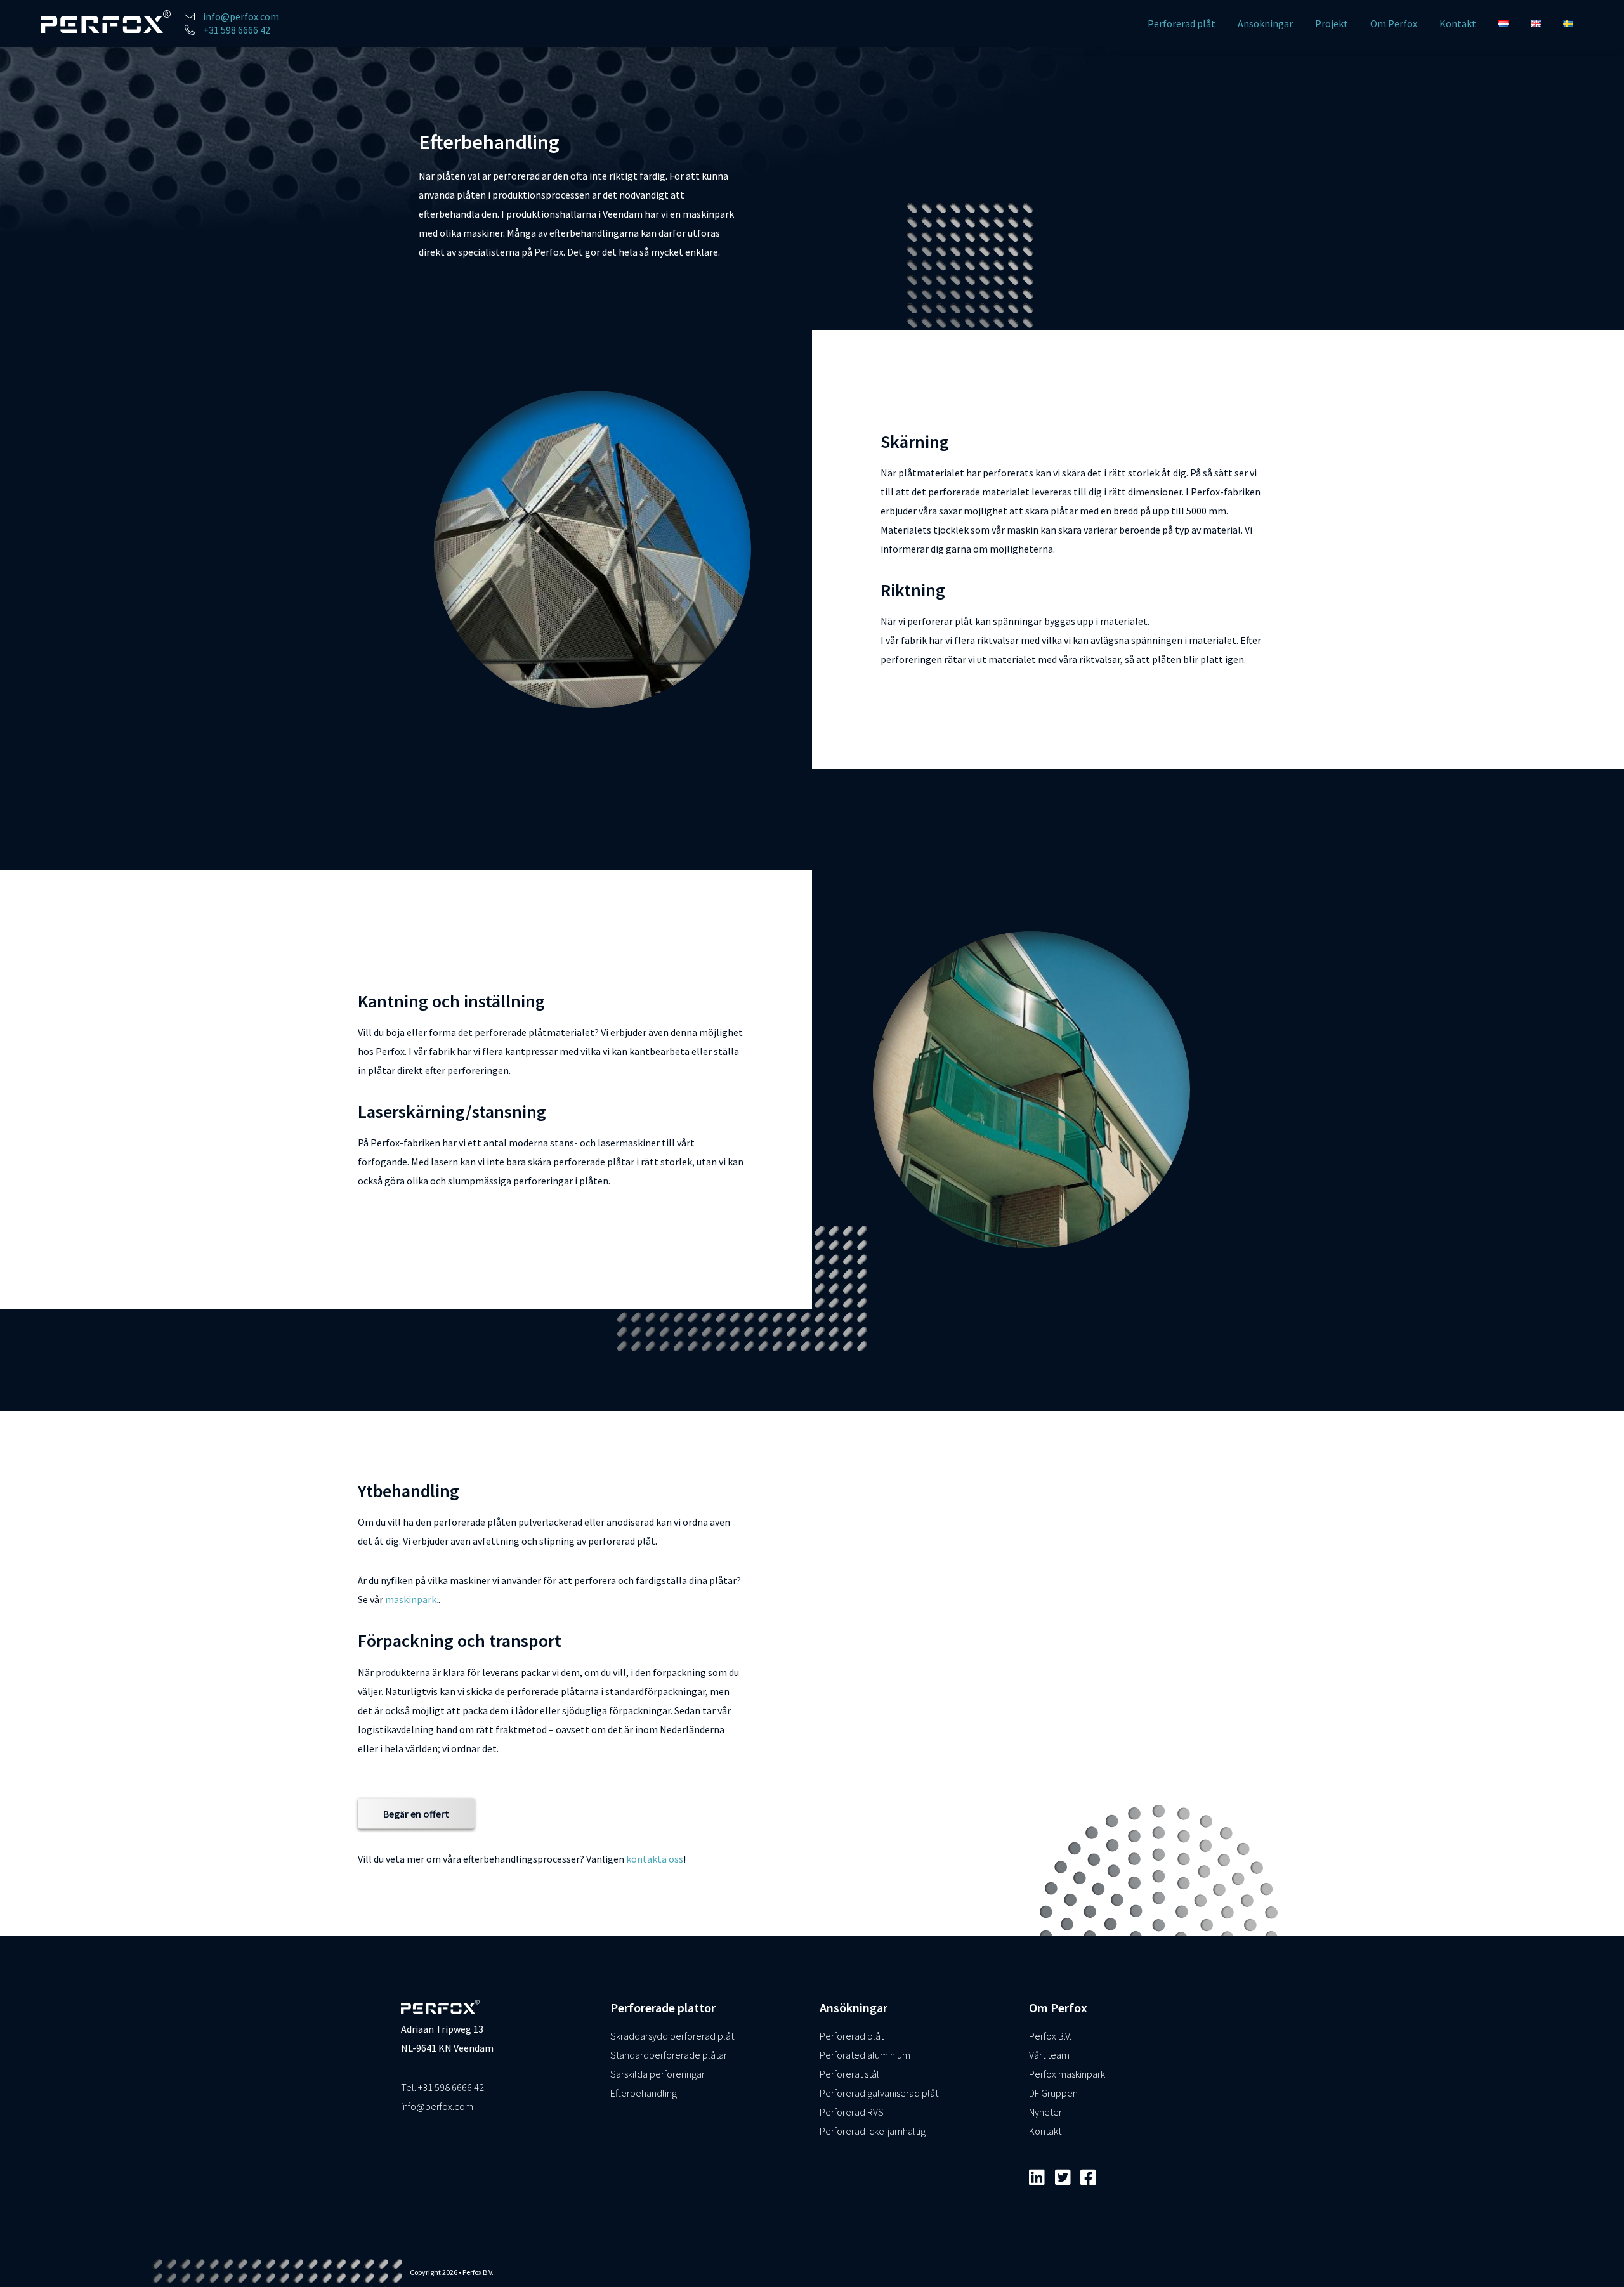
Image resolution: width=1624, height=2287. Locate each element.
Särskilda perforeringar (658, 2074)
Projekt (1332, 23)
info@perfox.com (437, 2106)
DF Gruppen (1053, 2093)
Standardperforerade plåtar (669, 2055)
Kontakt (1458, 23)
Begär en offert (416, 1813)
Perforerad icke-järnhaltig (873, 2131)
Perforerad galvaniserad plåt (879, 2093)
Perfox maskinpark (1067, 2074)
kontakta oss (655, 1858)
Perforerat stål (849, 2074)
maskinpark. (412, 1599)
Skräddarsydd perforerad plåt (672, 2036)
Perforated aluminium (865, 2055)
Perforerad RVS (852, 2112)
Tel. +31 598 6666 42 (442, 2087)
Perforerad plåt (1182, 23)
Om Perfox (1394, 23)
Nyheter (1045, 2112)
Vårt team (1049, 2055)
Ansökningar (1265, 23)
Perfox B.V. (1050, 2036)
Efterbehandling (644, 2093)
